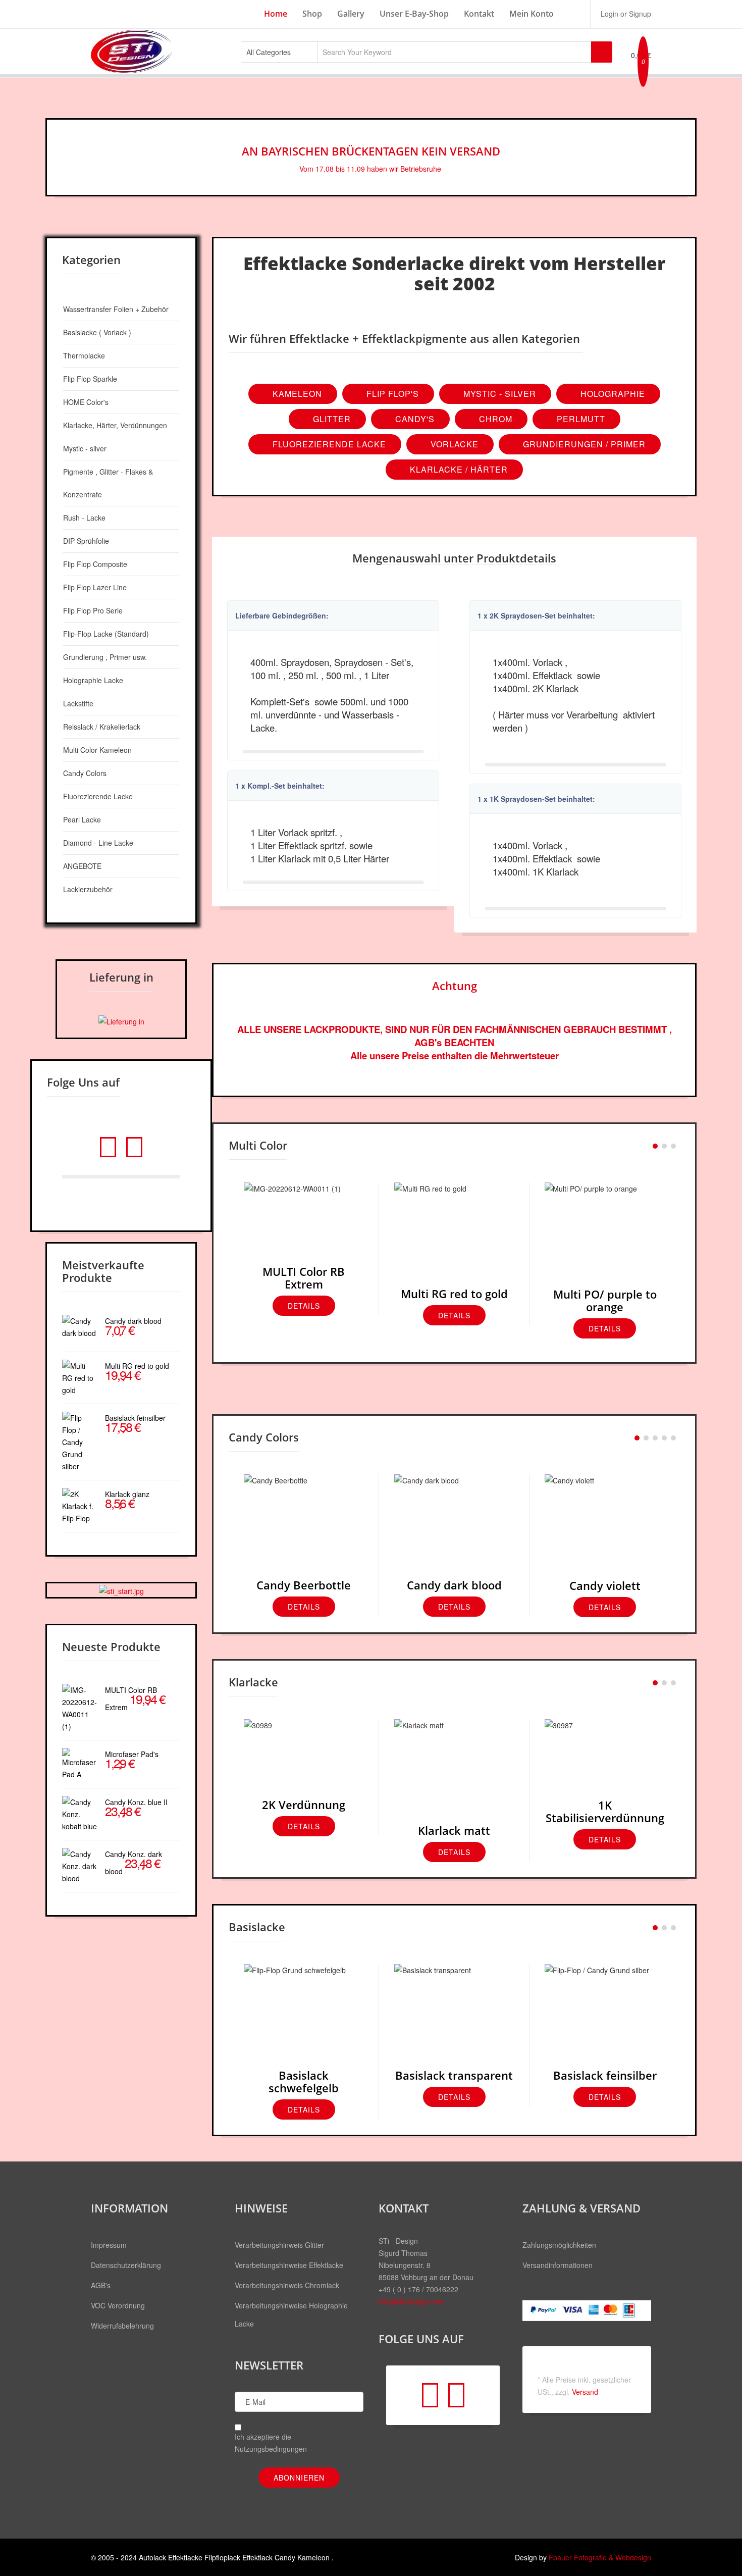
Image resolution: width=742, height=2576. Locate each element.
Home (276, 14)
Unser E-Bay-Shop (414, 14)
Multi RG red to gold (454, 1294)
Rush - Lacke (84, 518)
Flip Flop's (391, 394)
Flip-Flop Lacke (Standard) (106, 634)
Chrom (494, 419)
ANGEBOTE (82, 866)
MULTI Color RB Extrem (304, 1278)
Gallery (351, 14)
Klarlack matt (454, 1830)
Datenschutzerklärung (126, 2265)
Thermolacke (84, 355)
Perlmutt (580, 419)
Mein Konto (532, 14)
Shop (312, 14)
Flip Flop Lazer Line (95, 587)
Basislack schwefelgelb (304, 2081)
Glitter (331, 419)
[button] (625, 14)
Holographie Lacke (93, 680)
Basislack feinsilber (605, 2075)
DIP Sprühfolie (86, 541)
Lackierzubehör (88, 889)
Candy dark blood (454, 1585)
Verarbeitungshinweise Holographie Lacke (291, 2314)
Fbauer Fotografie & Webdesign (600, 2557)
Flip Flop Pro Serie (93, 610)
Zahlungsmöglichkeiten (559, 2245)
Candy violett (605, 1585)
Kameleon (296, 394)
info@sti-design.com (411, 2301)
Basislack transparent (454, 2075)
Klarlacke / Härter (458, 469)
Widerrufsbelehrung (122, 2326)
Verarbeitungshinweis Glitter (279, 2245)
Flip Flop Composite (95, 564)
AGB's (101, 2285)
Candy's (414, 419)
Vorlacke (453, 444)
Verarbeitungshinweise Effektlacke (289, 2265)
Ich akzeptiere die (271, 2443)
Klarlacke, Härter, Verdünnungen (115, 425)
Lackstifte (78, 703)
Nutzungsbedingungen (271, 2449)
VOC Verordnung (118, 2305)
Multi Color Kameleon (97, 750)
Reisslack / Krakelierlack (102, 727)
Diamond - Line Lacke (98, 843)
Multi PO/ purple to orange (605, 1300)
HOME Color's (86, 402)
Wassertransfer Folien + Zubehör (116, 309)
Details (304, 1306)
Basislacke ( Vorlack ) (97, 332)
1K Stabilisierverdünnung (605, 1811)
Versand (585, 2392)
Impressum (109, 2245)
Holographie (612, 394)
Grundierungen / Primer (583, 444)
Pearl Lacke (82, 819)
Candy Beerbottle (304, 1585)
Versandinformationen (558, 2265)
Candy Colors (85, 773)
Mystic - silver (85, 448)
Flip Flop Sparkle (90, 379)
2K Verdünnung (304, 1805)
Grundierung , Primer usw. (105, 657)
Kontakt (479, 14)
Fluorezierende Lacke (328, 444)
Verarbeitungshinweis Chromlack (287, 2285)
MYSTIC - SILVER (498, 394)
